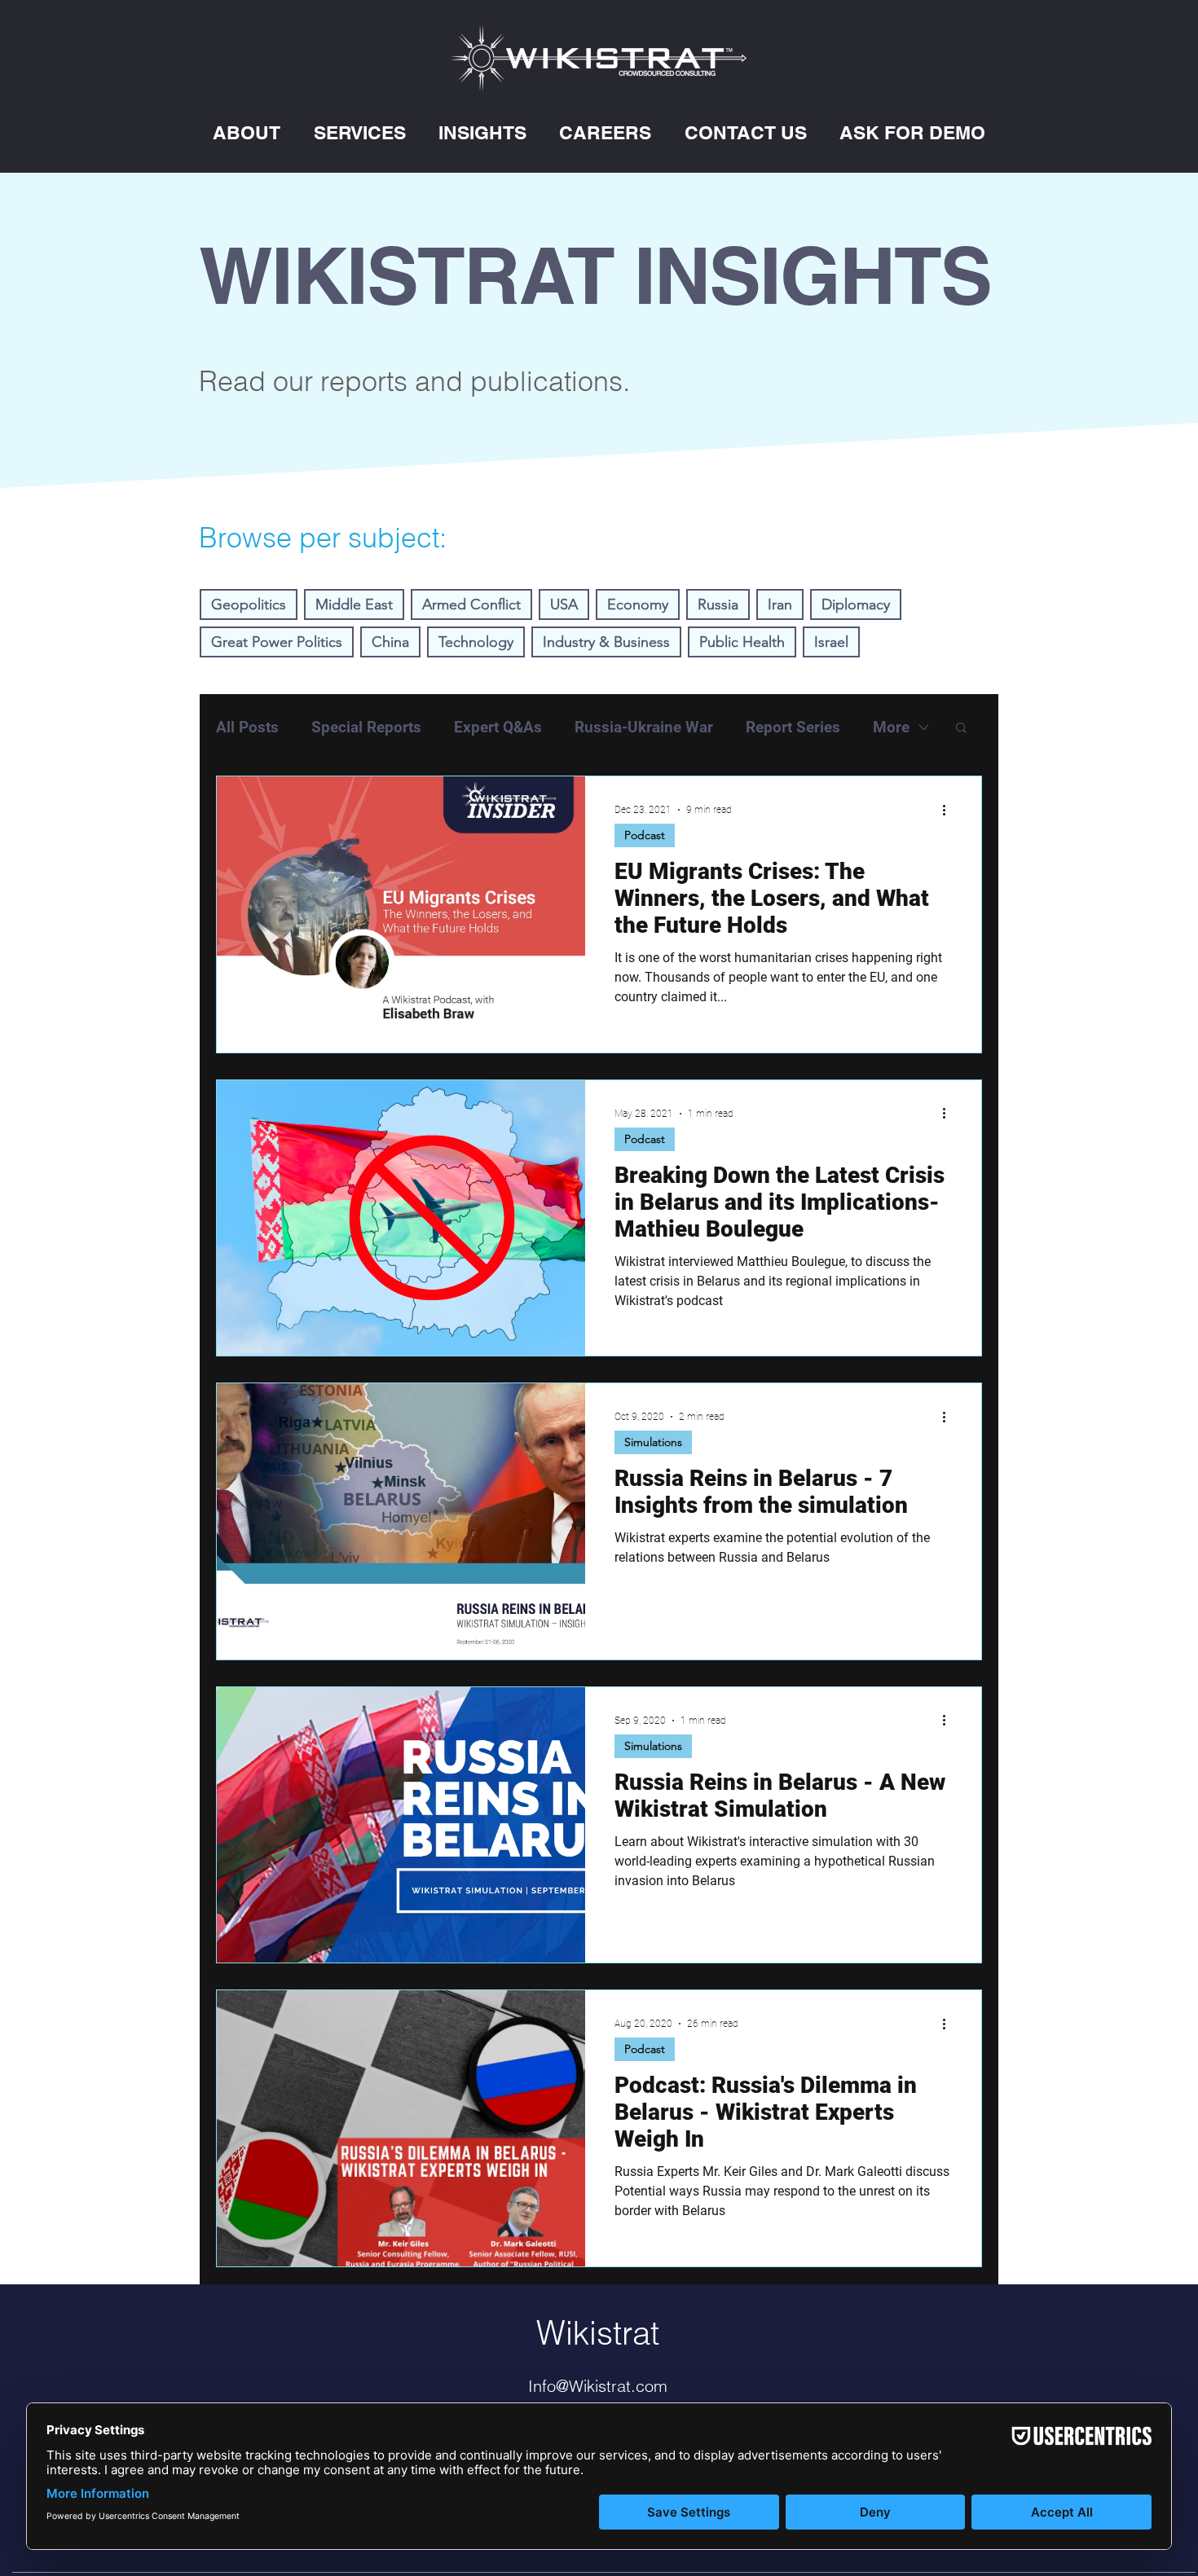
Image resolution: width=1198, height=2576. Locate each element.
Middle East (354, 604)
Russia (718, 604)
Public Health (742, 642)
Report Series (793, 727)
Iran (780, 604)
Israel (831, 642)
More (891, 727)
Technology (476, 642)
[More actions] (949, 810)
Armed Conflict (471, 604)
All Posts (247, 727)
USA (564, 604)
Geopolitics (249, 604)
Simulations (653, 1442)
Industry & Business (606, 642)
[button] (247, 132)
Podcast (645, 835)
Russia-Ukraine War (644, 727)
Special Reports (366, 727)
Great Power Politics (277, 642)
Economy (638, 604)
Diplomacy (856, 604)
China (390, 642)
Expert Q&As (498, 727)
